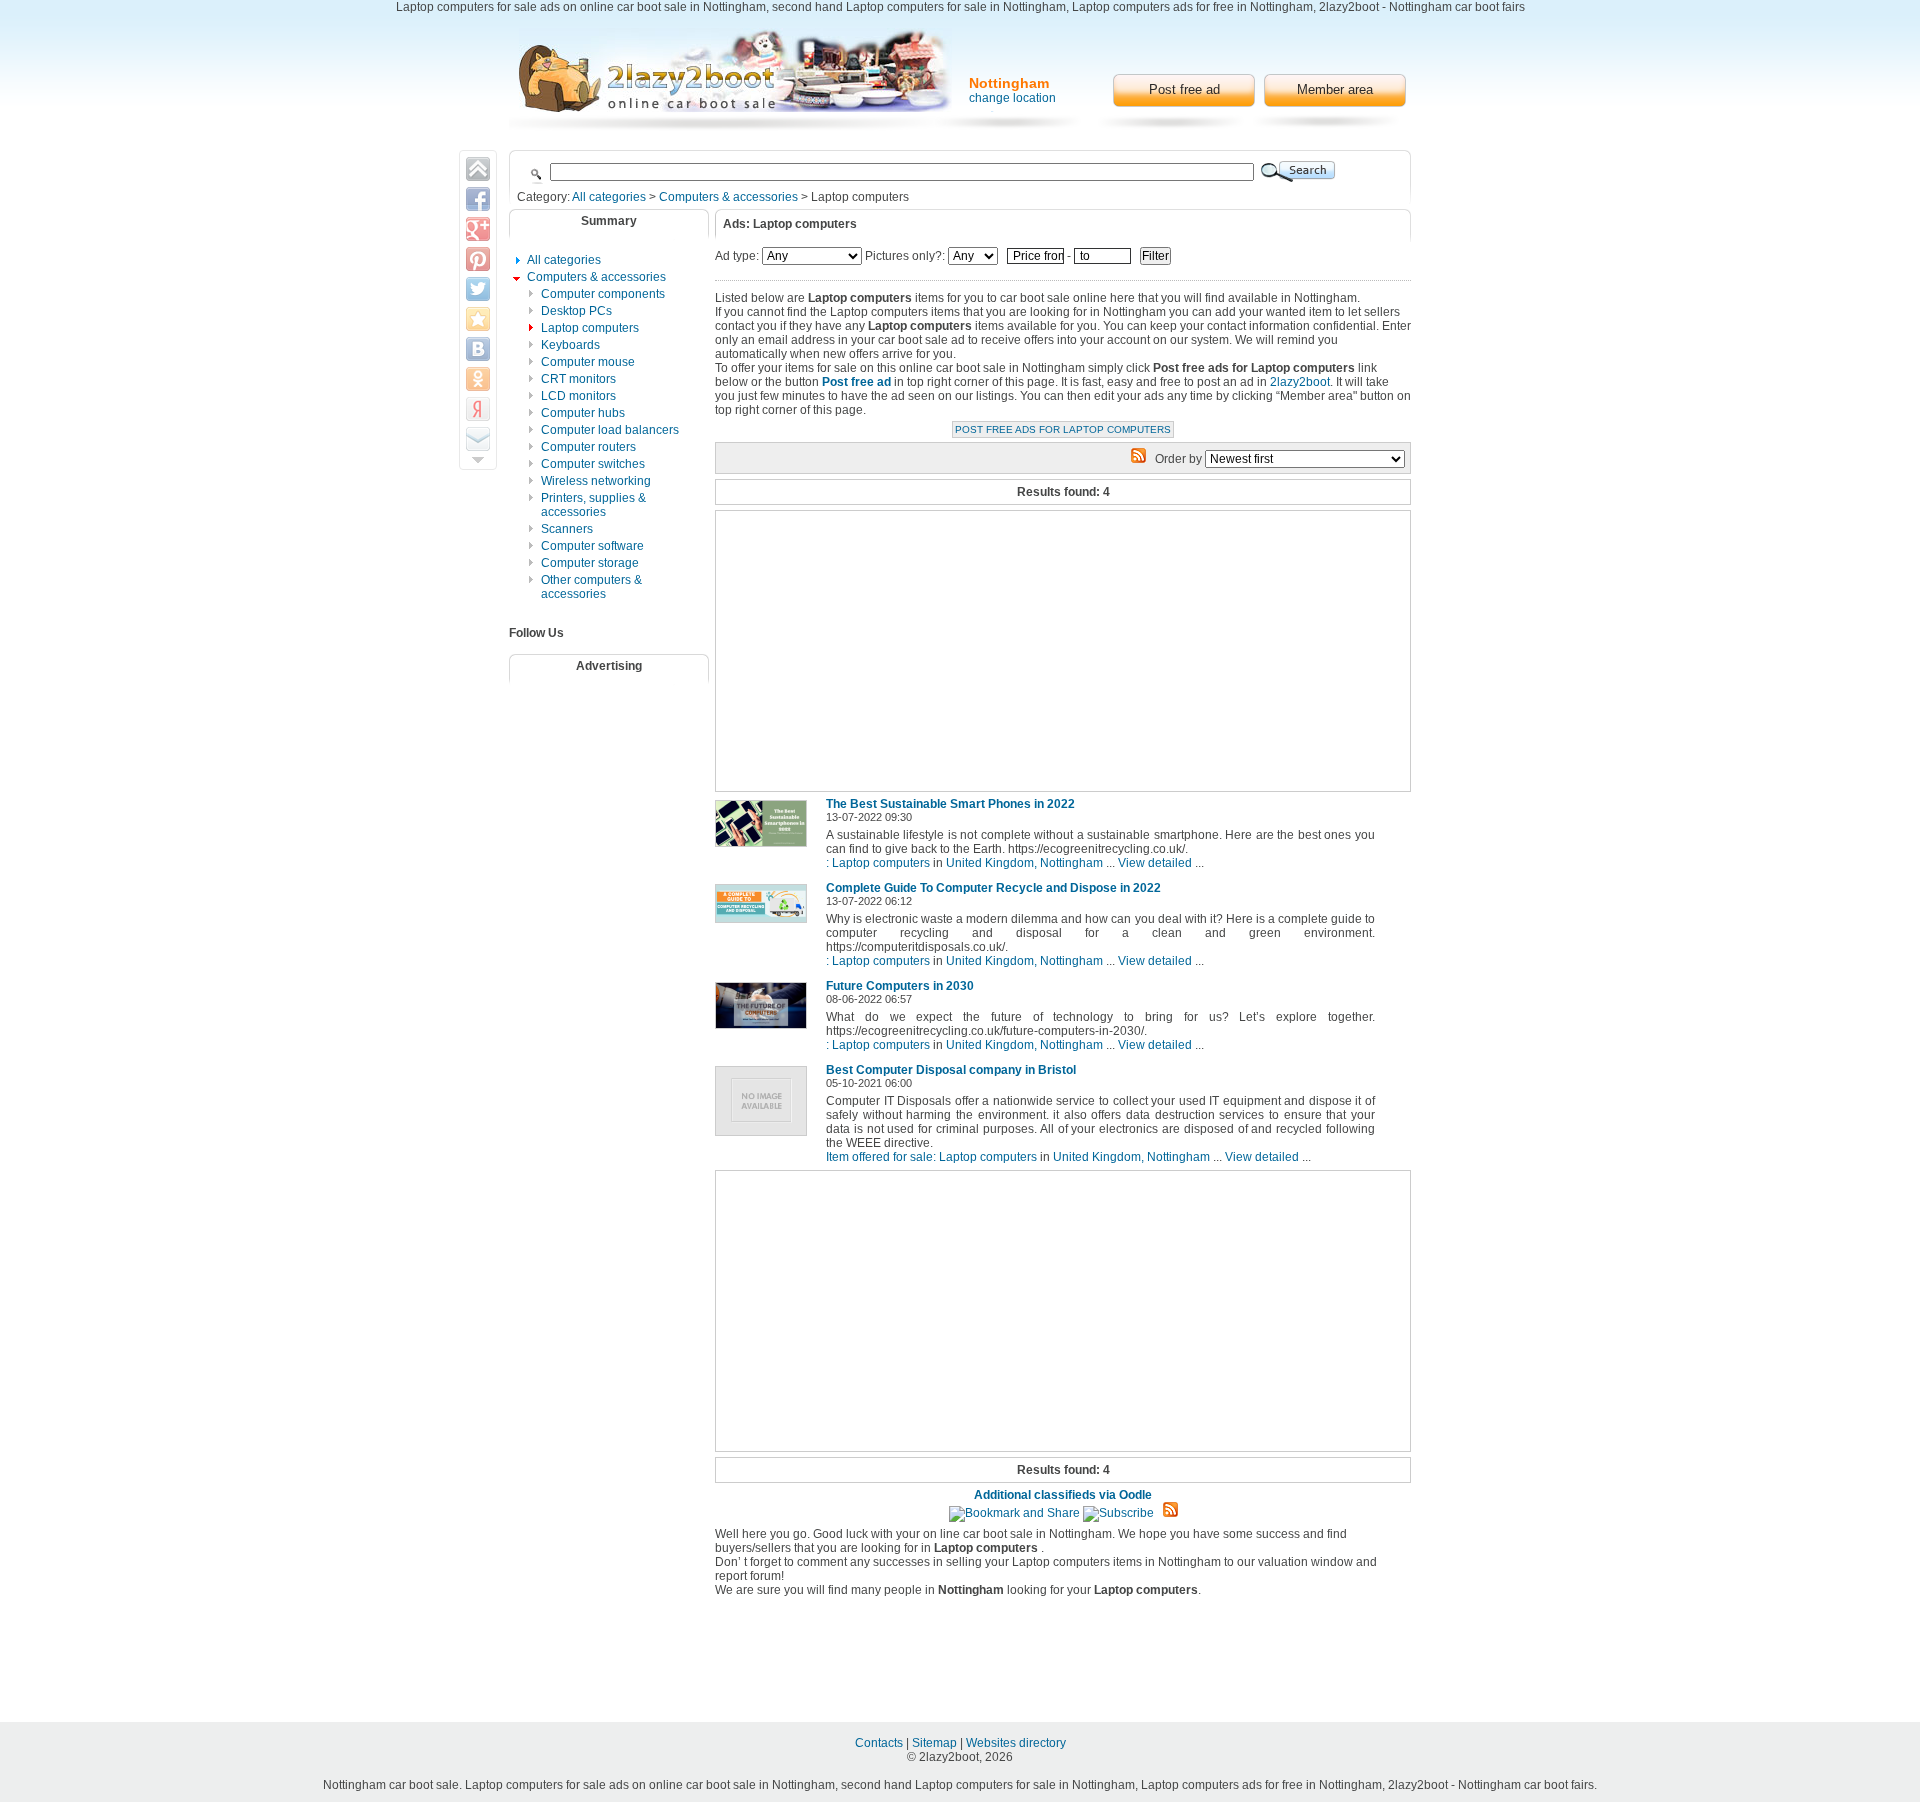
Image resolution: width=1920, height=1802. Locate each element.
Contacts (880, 1743)
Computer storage (590, 563)
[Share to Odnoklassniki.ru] (478, 379)
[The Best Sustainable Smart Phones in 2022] (764, 848)
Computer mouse (588, 362)
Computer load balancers (610, 430)
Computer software (592, 546)
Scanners (567, 529)
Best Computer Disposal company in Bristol (951, 1070)
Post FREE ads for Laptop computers (1063, 429)
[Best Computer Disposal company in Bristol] (764, 1137)
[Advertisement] (622, 743)
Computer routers (588, 447)
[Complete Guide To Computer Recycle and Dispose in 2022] (764, 924)
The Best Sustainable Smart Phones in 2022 (950, 804)
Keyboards (570, 345)
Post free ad (1184, 89)
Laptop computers (590, 328)
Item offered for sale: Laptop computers (931, 1157)
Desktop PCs (576, 311)
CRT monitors (578, 379)
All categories (609, 197)
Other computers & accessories (591, 587)
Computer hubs (583, 413)
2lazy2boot (1300, 382)
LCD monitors (578, 396)
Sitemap (936, 1743)
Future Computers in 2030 (900, 986)
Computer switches (593, 464)
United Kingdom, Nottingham (1024, 863)
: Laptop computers (878, 863)
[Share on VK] (478, 349)
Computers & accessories (728, 197)
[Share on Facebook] (478, 199)
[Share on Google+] (478, 229)
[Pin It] (478, 259)
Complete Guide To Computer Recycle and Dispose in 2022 (993, 888)
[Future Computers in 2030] (764, 1030)
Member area (1335, 89)
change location (1012, 98)
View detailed (1155, 863)
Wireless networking (596, 481)
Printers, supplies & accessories (593, 505)
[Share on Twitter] (478, 289)
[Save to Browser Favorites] (478, 319)
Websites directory (1016, 1743)
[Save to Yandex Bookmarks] (478, 409)
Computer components (603, 294)
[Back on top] (478, 169)
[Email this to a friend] (478, 439)
